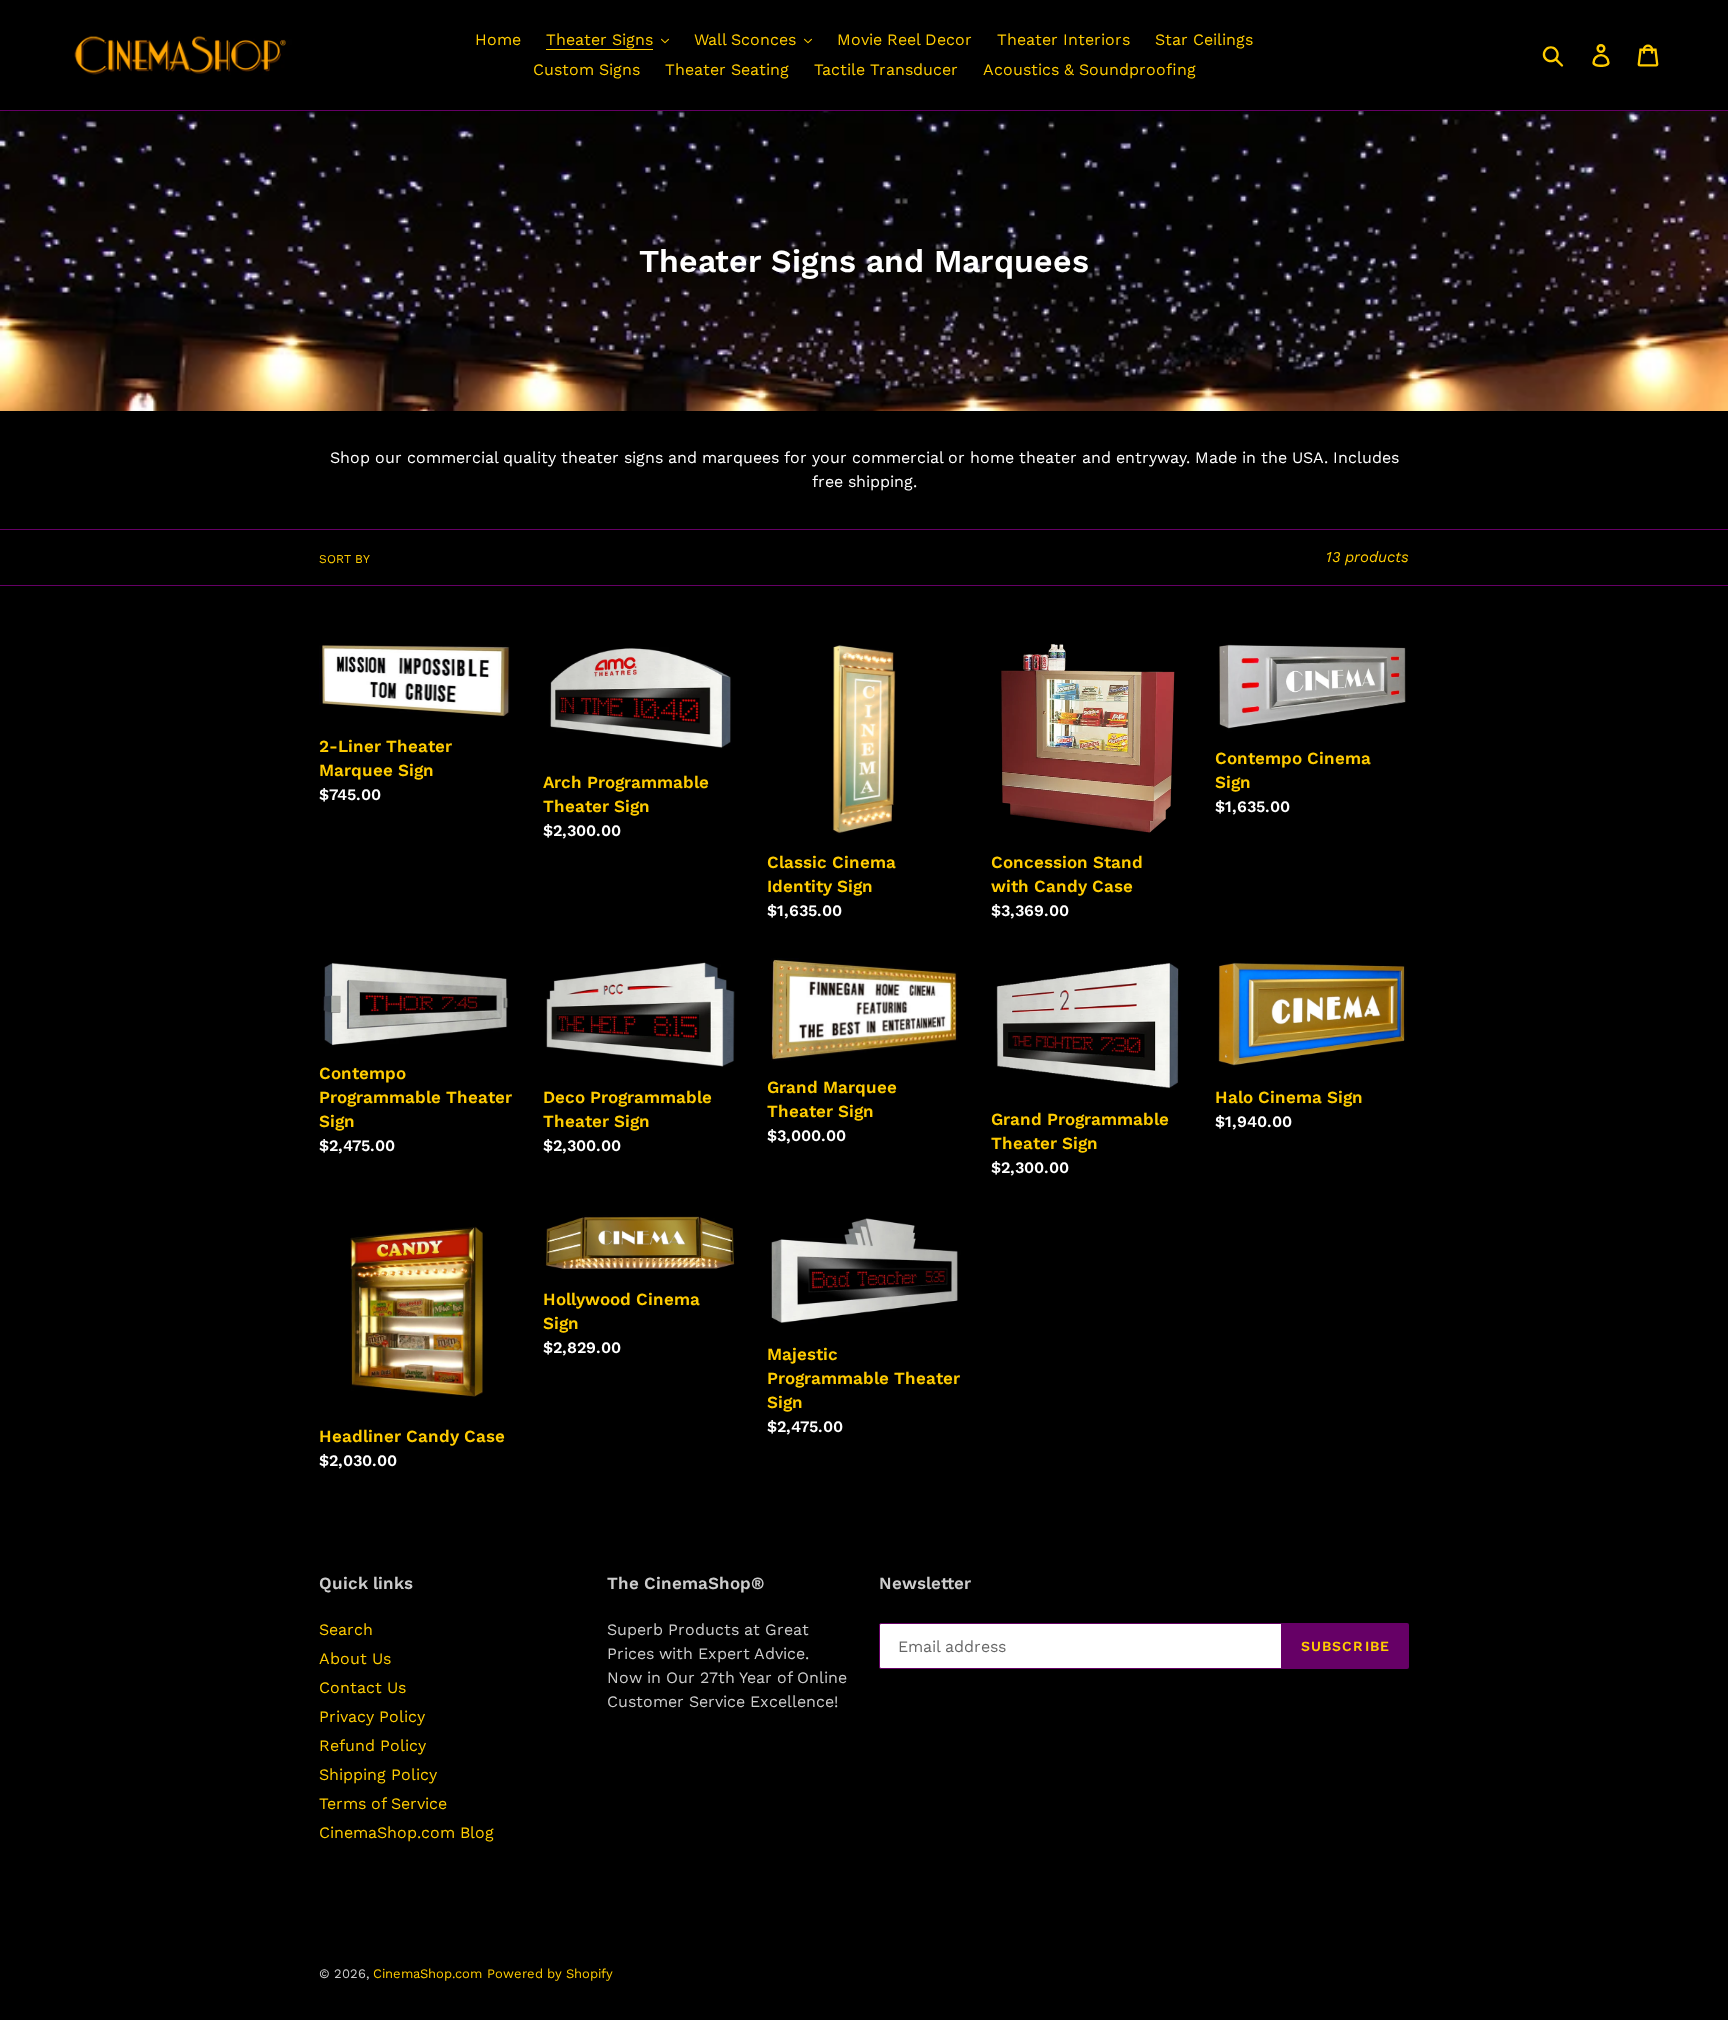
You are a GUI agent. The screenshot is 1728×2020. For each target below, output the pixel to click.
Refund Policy (372, 1745)
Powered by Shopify (550, 1973)
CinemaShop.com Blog (406, 1832)
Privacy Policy (372, 1716)
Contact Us (362, 1687)
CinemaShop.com (427, 1973)
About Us (355, 1658)
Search (346, 1629)
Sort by (344, 559)
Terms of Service (383, 1803)
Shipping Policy (378, 1774)
